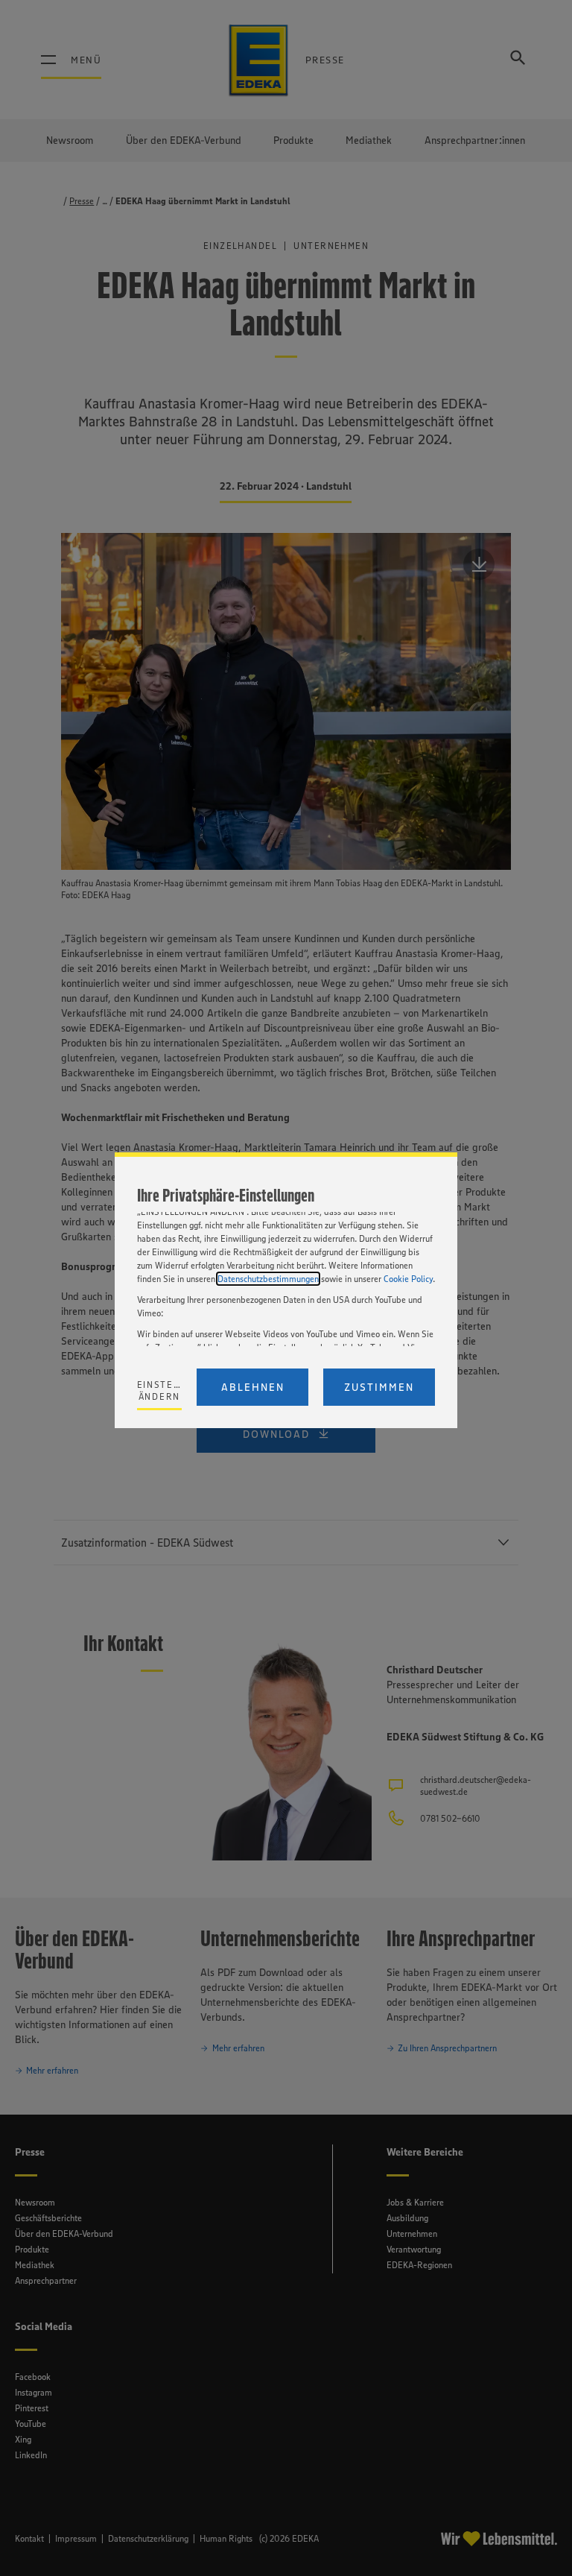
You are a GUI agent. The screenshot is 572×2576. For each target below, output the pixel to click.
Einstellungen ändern (160, 1390)
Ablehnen (253, 1387)
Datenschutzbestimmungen (268, 1279)
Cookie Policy (408, 1279)
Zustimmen (379, 1387)
